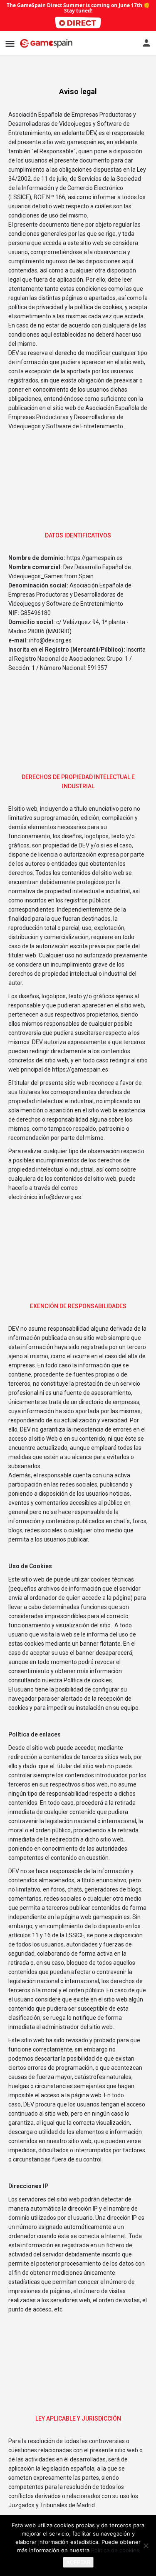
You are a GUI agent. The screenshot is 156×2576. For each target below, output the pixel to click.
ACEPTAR (78, 2562)
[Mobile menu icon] (10, 44)
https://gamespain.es (80, 1069)
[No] (146, 2546)
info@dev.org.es (60, 1197)
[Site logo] (47, 43)
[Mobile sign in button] (146, 43)
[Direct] (78, 22)
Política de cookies (115, 2550)
